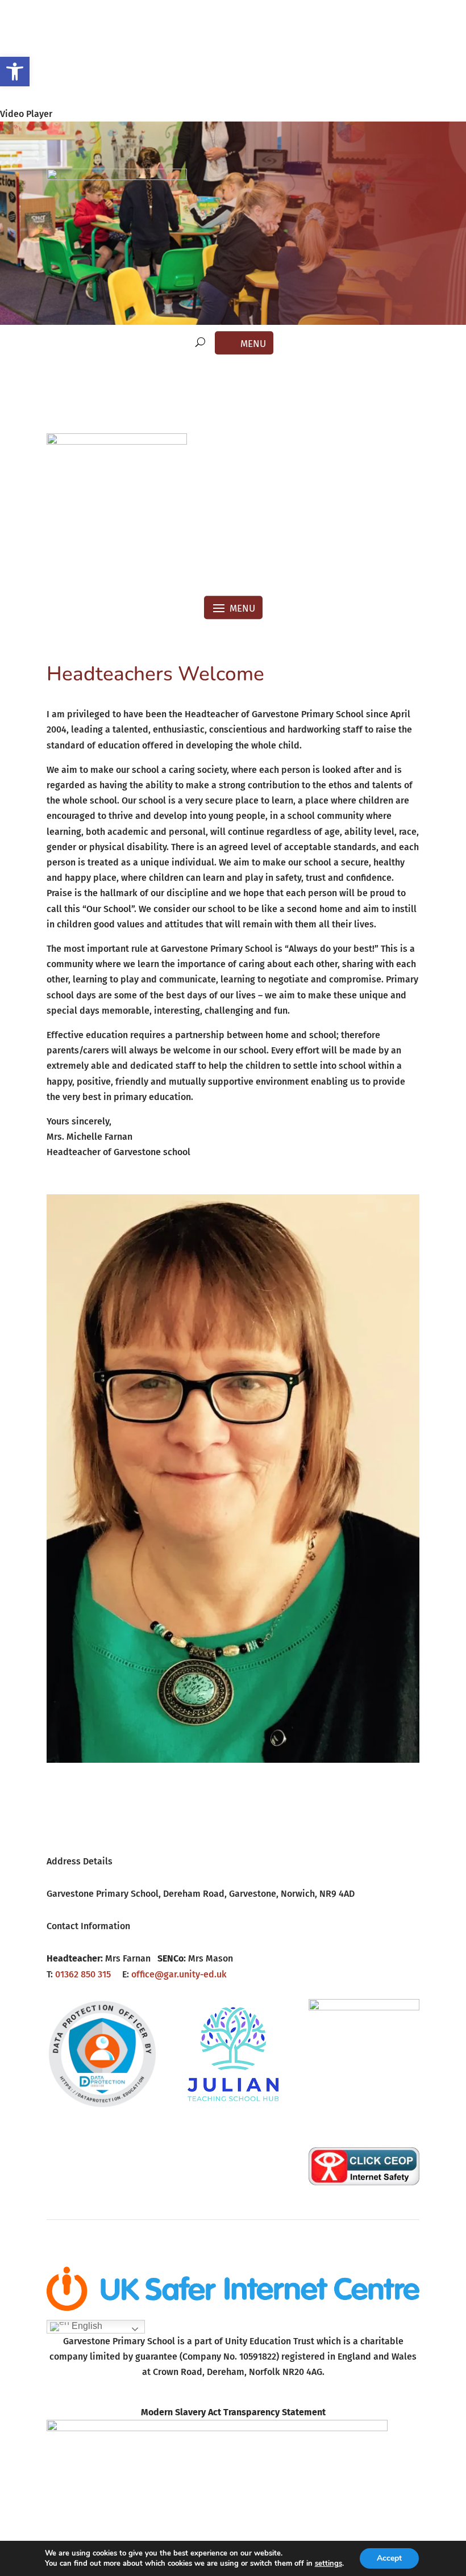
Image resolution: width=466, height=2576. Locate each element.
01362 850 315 (83, 1974)
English (86, 2326)
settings (328, 2564)
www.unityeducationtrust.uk (233, 2397)
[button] (15, 72)
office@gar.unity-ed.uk (179, 1974)
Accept (389, 2558)
